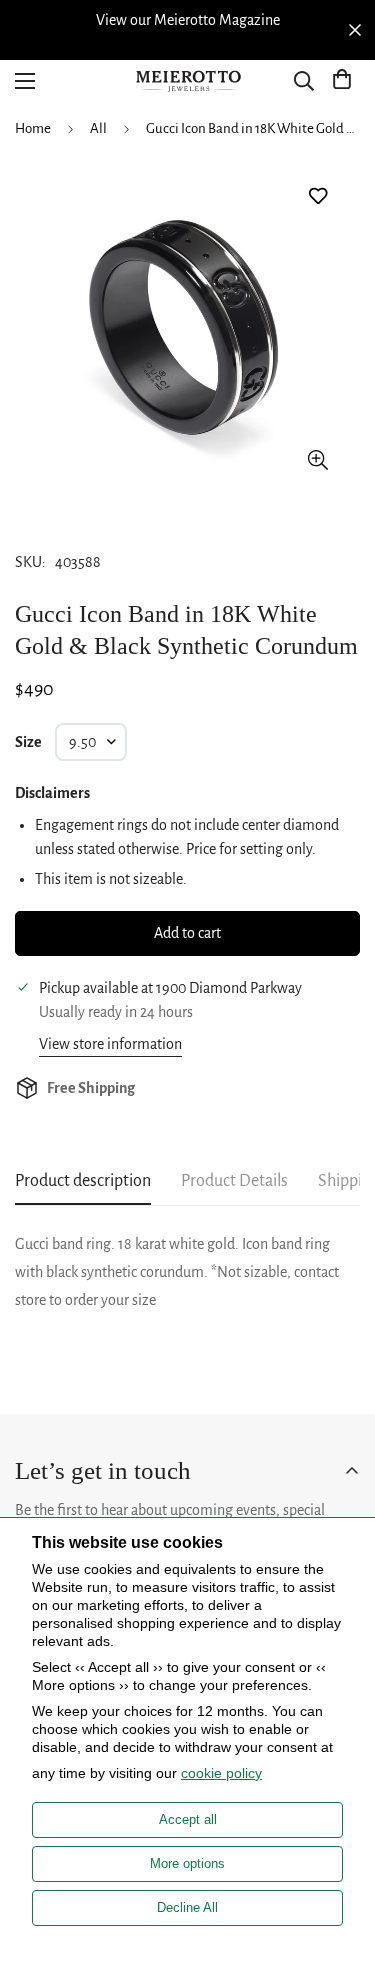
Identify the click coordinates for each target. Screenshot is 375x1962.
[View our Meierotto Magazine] (187, 20)
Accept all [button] (188, 1819)
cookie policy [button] (221, 1773)
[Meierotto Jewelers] (188, 81)
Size (28, 742)
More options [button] (187, 1863)
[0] (342, 81)
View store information (110, 1044)
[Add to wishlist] (317, 196)
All (98, 128)
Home (33, 128)
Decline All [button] (187, 1907)
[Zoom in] (317, 459)
